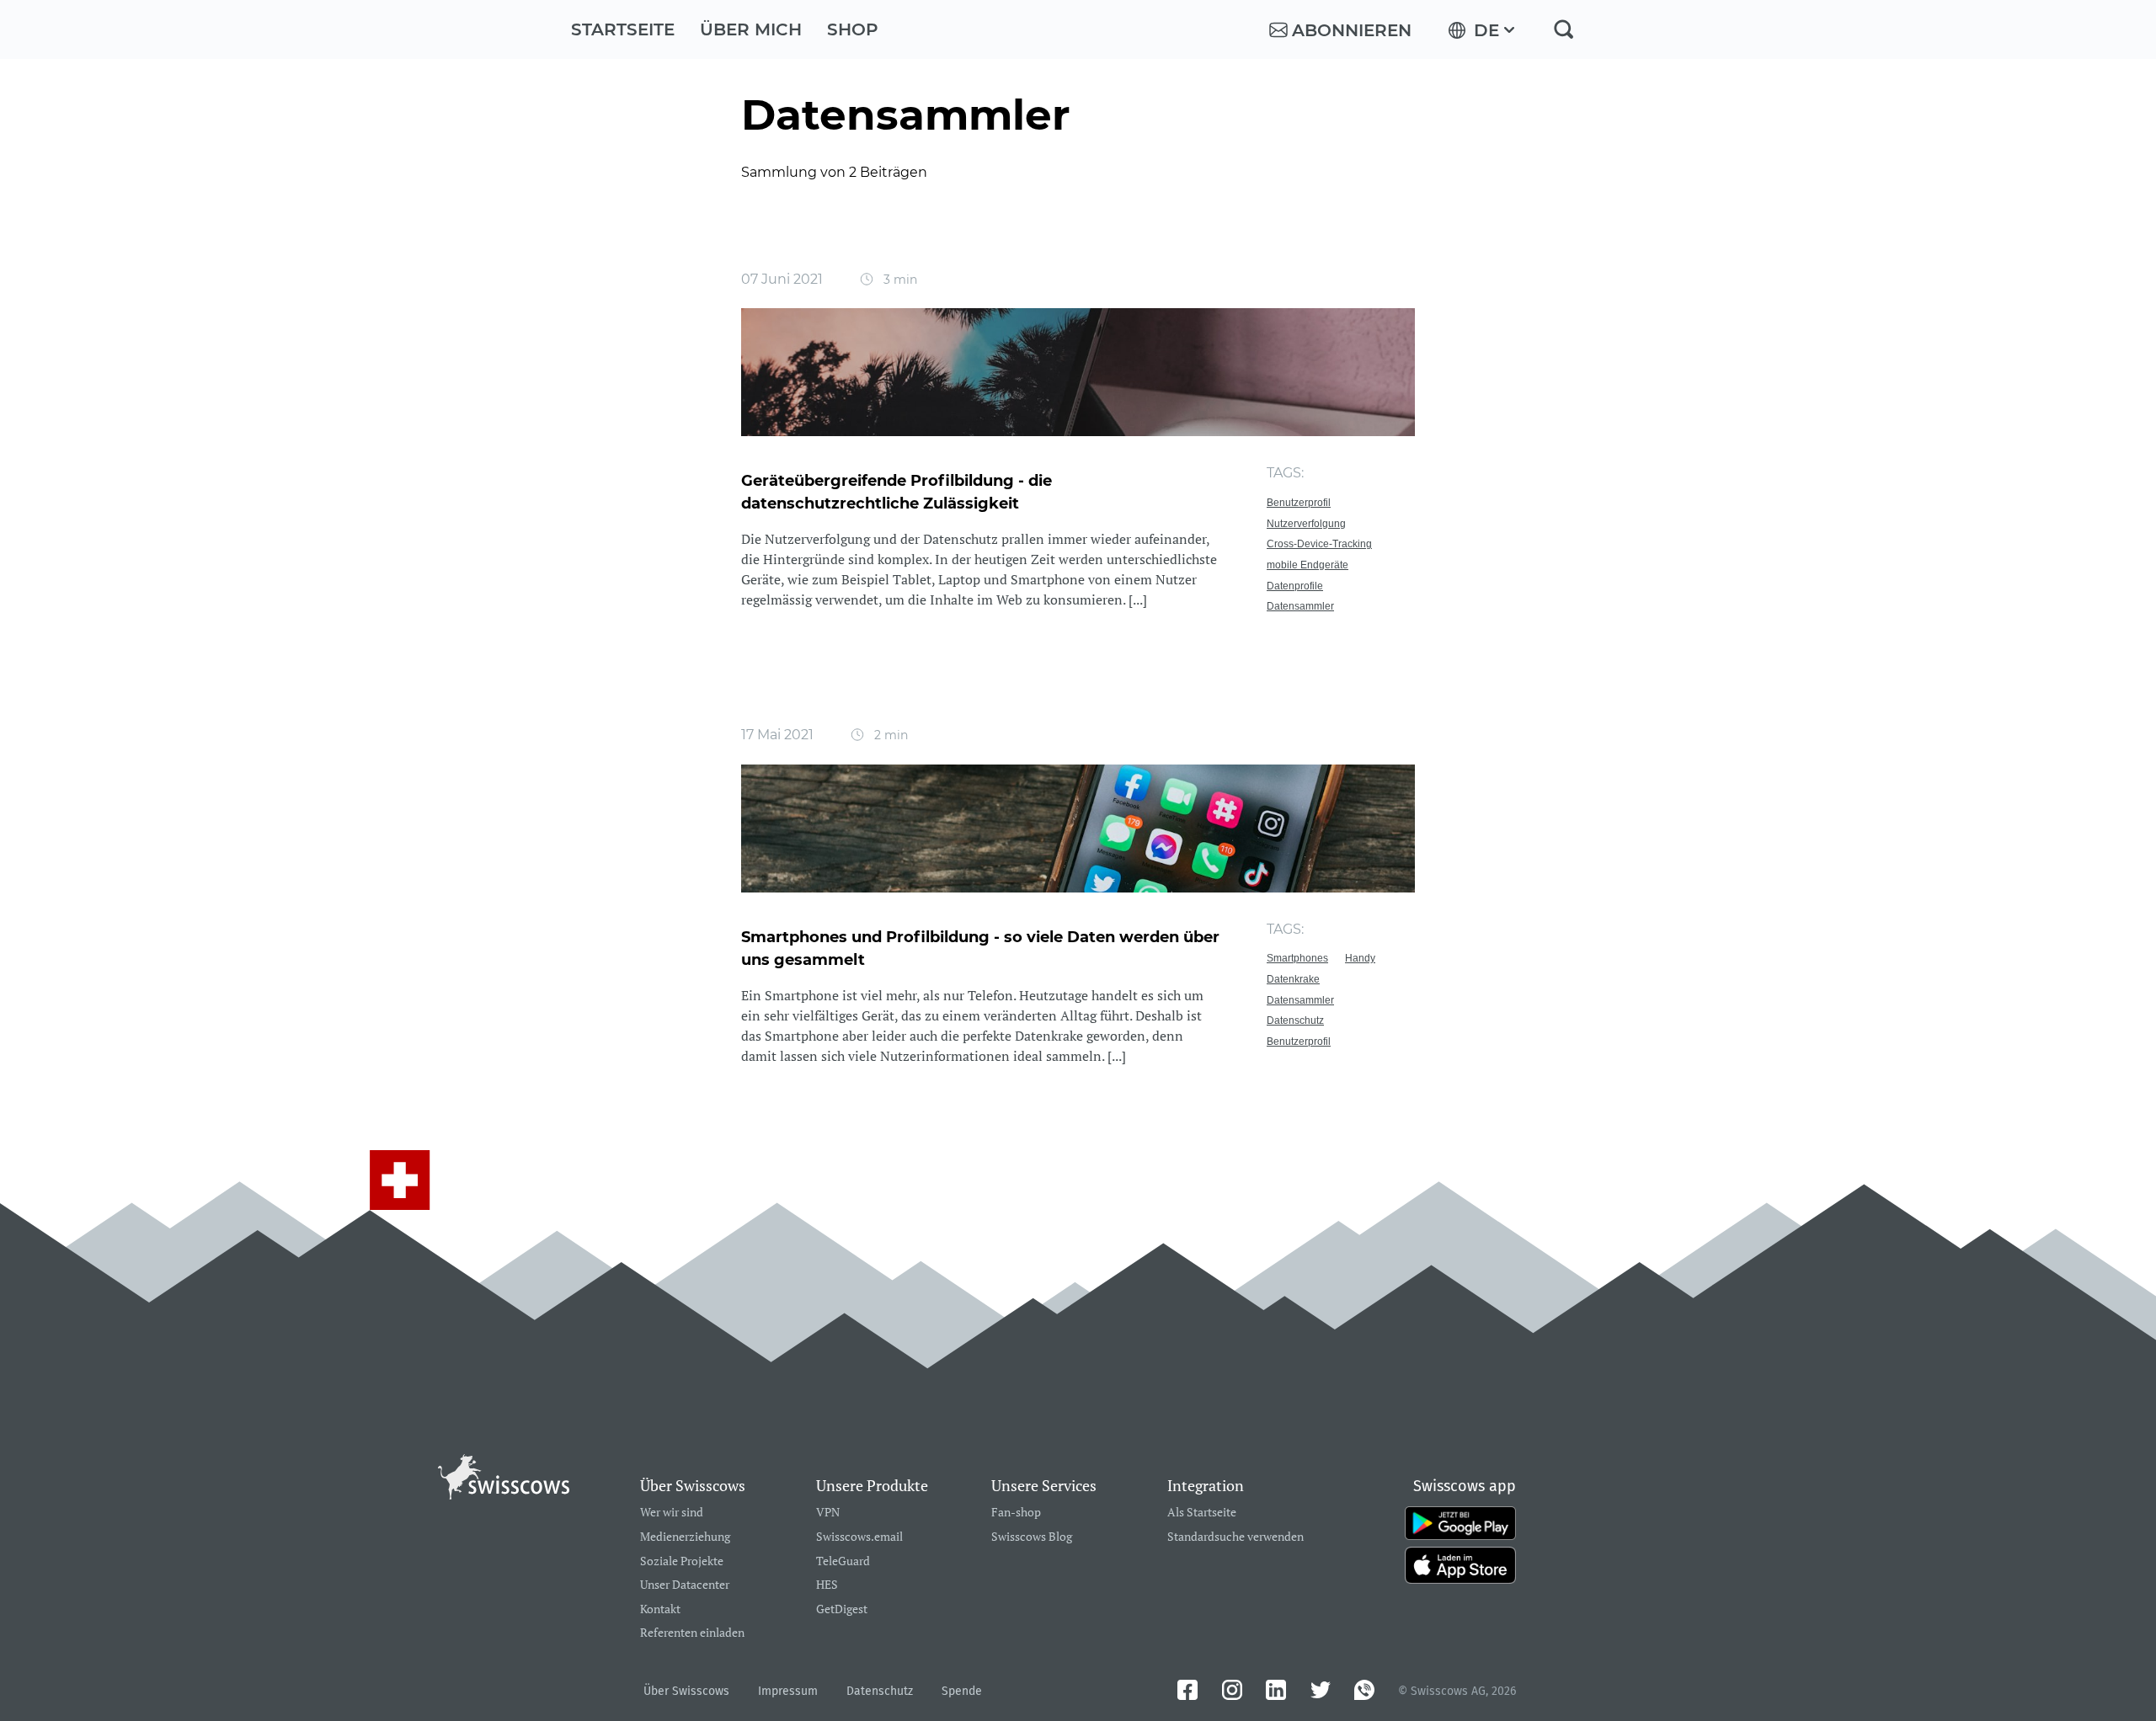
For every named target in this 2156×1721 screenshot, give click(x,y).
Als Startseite (1202, 1513)
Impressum (788, 1691)
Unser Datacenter (685, 1585)
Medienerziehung (685, 1537)
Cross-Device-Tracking (1319, 544)
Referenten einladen (692, 1633)
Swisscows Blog (1032, 1537)
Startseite (623, 29)
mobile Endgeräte (1307, 565)
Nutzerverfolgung (1306, 524)
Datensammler (1300, 606)
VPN (828, 1513)
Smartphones (1297, 958)
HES (827, 1585)
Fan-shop (1016, 1513)
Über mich (751, 29)
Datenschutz (1295, 1020)
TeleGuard (843, 1561)
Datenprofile (1295, 586)
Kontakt (660, 1609)
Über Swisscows (686, 1691)
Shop (853, 29)
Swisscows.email (859, 1537)
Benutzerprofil (1299, 503)
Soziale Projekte (682, 1561)
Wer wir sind (672, 1513)
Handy (1360, 958)
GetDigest (842, 1609)
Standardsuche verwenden (1235, 1537)
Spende (962, 1691)
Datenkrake (1293, 979)
